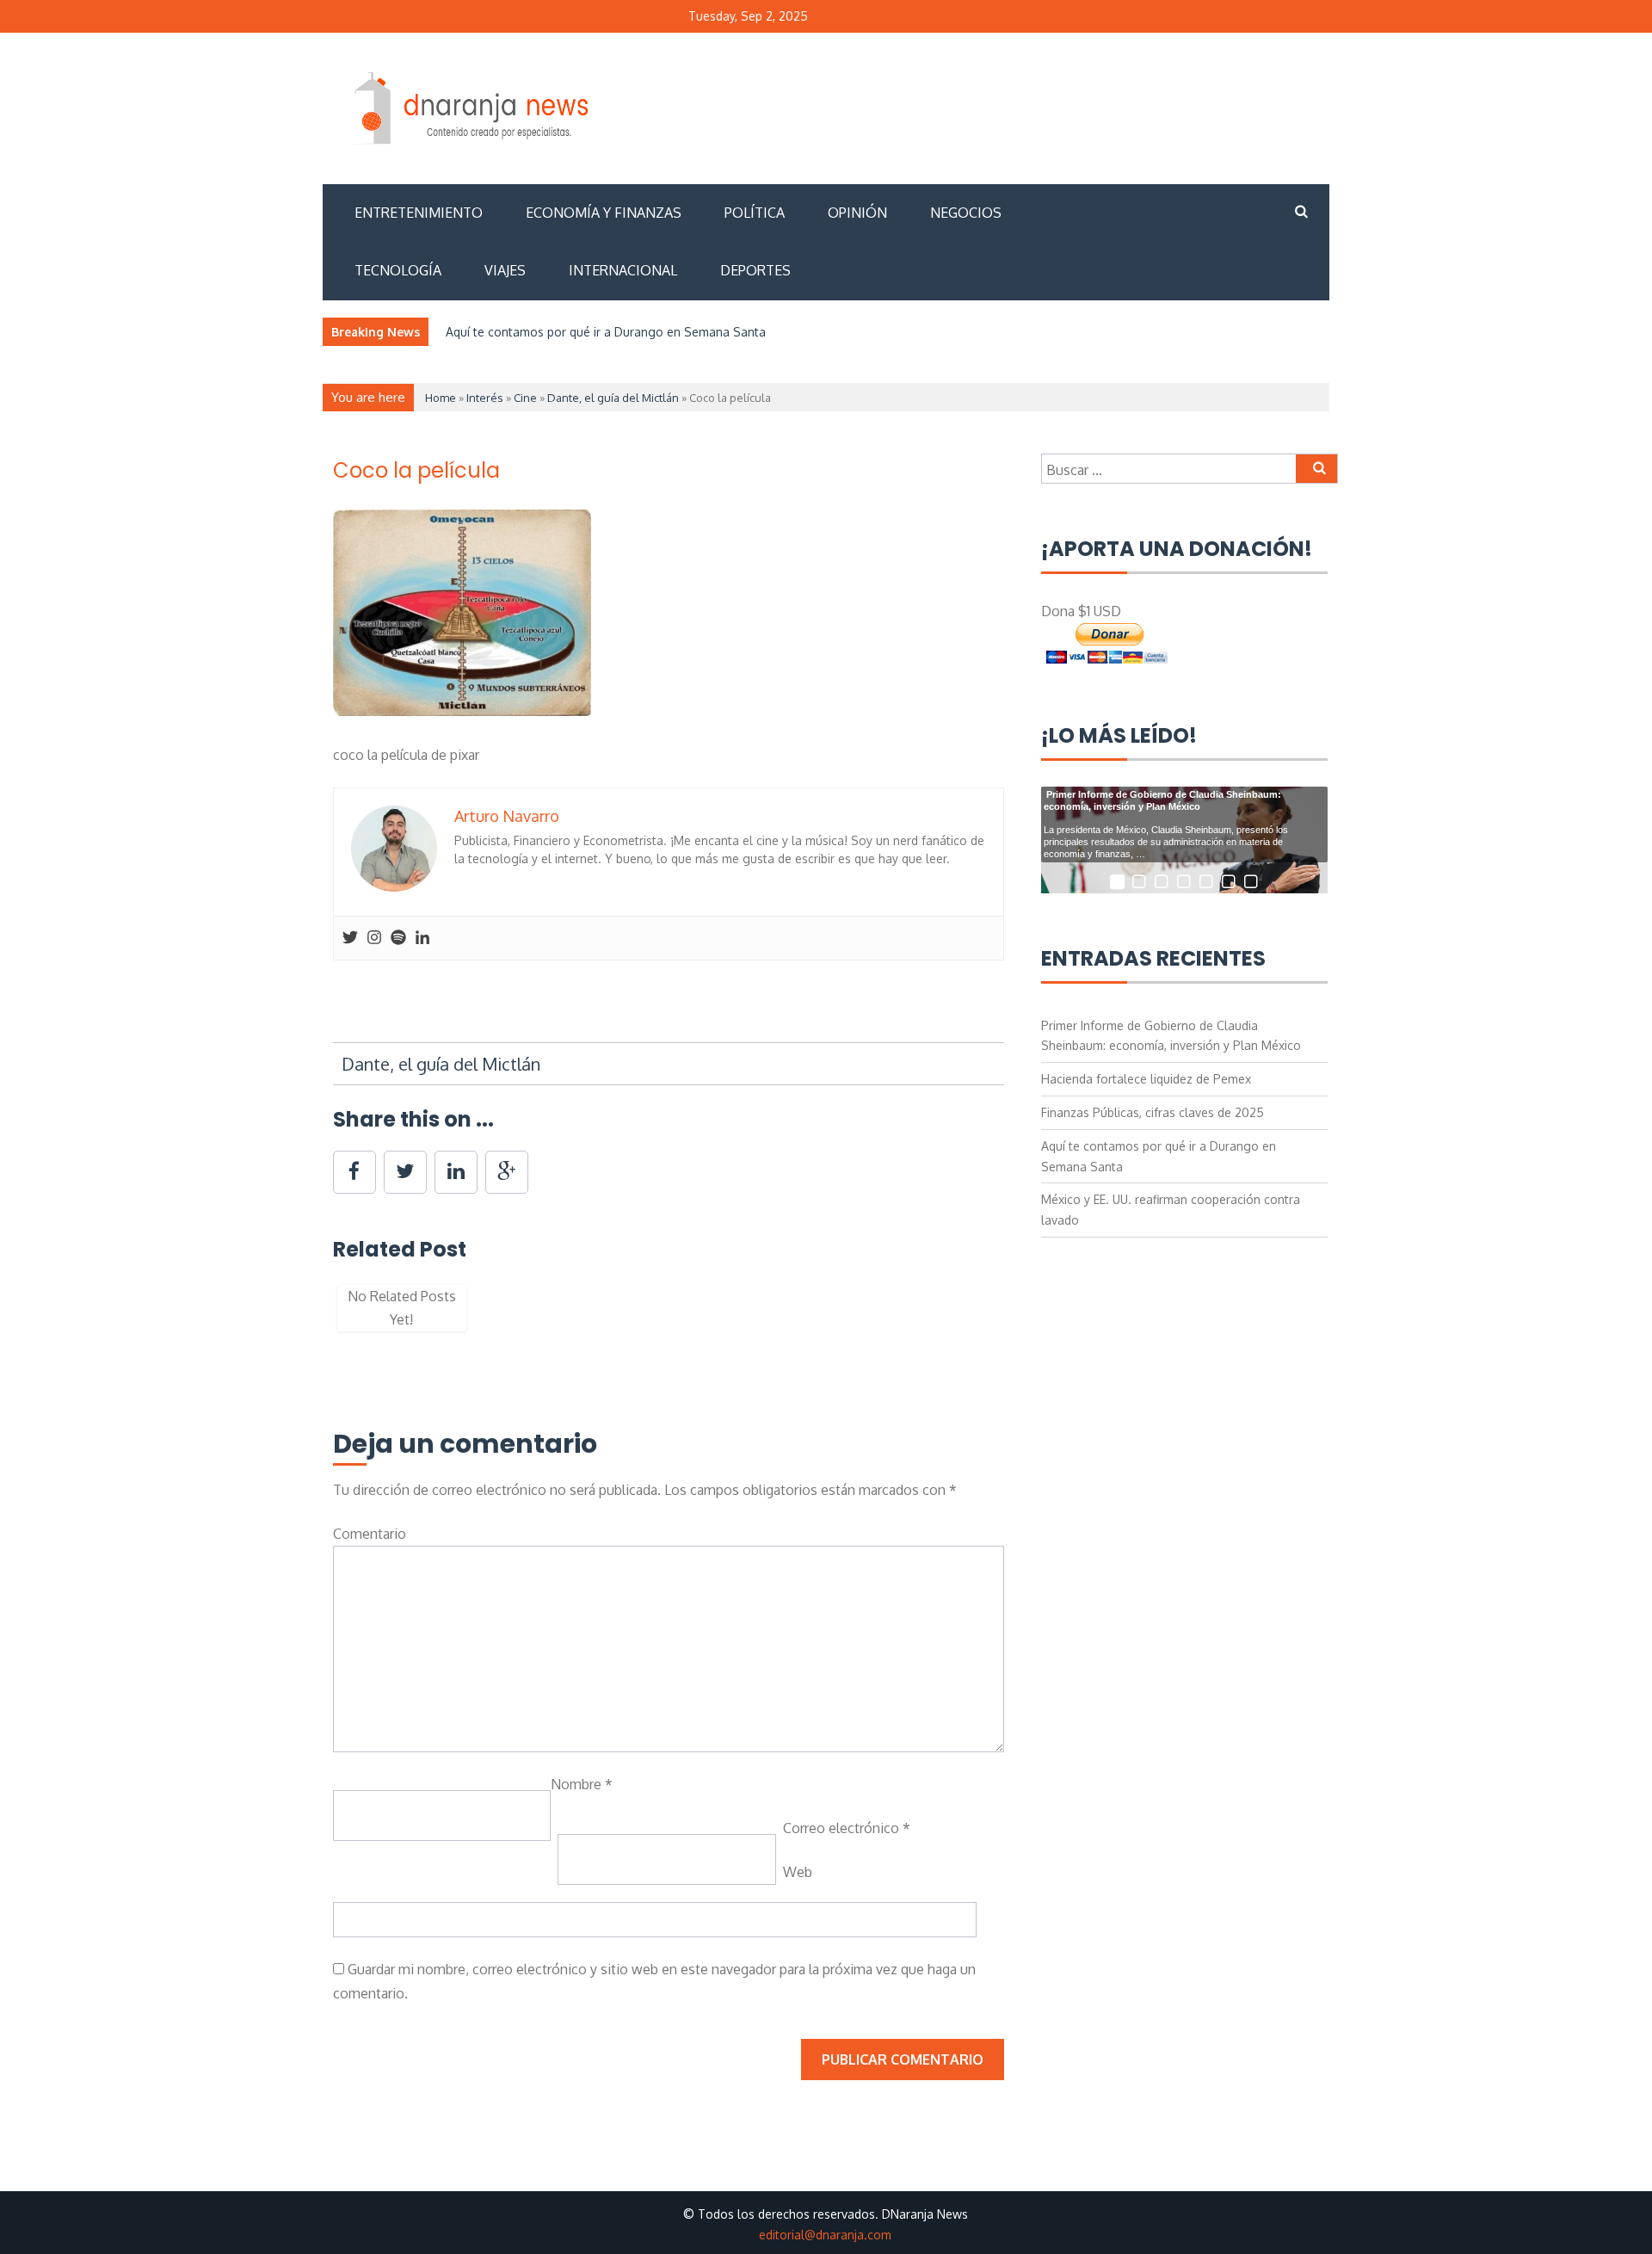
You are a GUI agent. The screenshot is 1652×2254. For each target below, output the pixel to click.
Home (441, 398)
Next (1030, 1317)
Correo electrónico (847, 1828)
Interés (485, 398)
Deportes (755, 270)
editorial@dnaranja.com (825, 2235)
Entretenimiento (419, 213)
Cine (525, 398)
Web (798, 1872)
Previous (307, 1317)
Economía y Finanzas (604, 213)
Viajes (505, 270)
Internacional (623, 270)
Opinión (857, 213)
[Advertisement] (1014, 106)
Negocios (966, 213)
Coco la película (416, 470)
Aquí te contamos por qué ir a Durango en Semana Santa (606, 332)
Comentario (370, 1534)
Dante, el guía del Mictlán (613, 398)
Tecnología (398, 270)
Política (755, 213)
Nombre (582, 1784)
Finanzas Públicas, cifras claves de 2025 (1153, 1112)
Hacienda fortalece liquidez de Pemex (1146, 1079)
